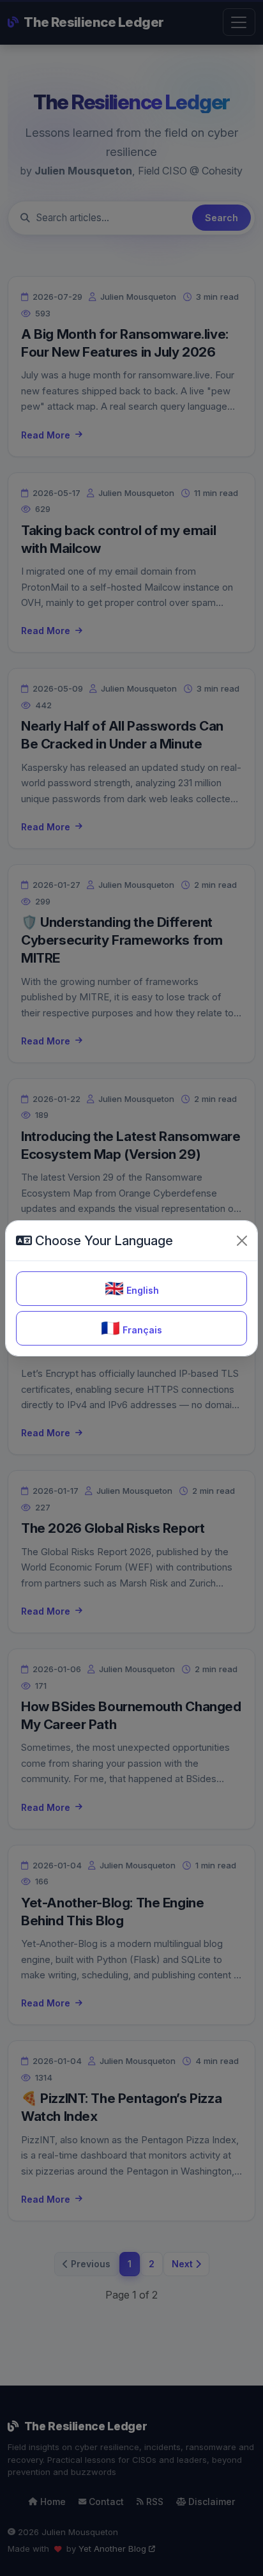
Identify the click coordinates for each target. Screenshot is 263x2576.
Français (131, 1328)
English (132, 1288)
